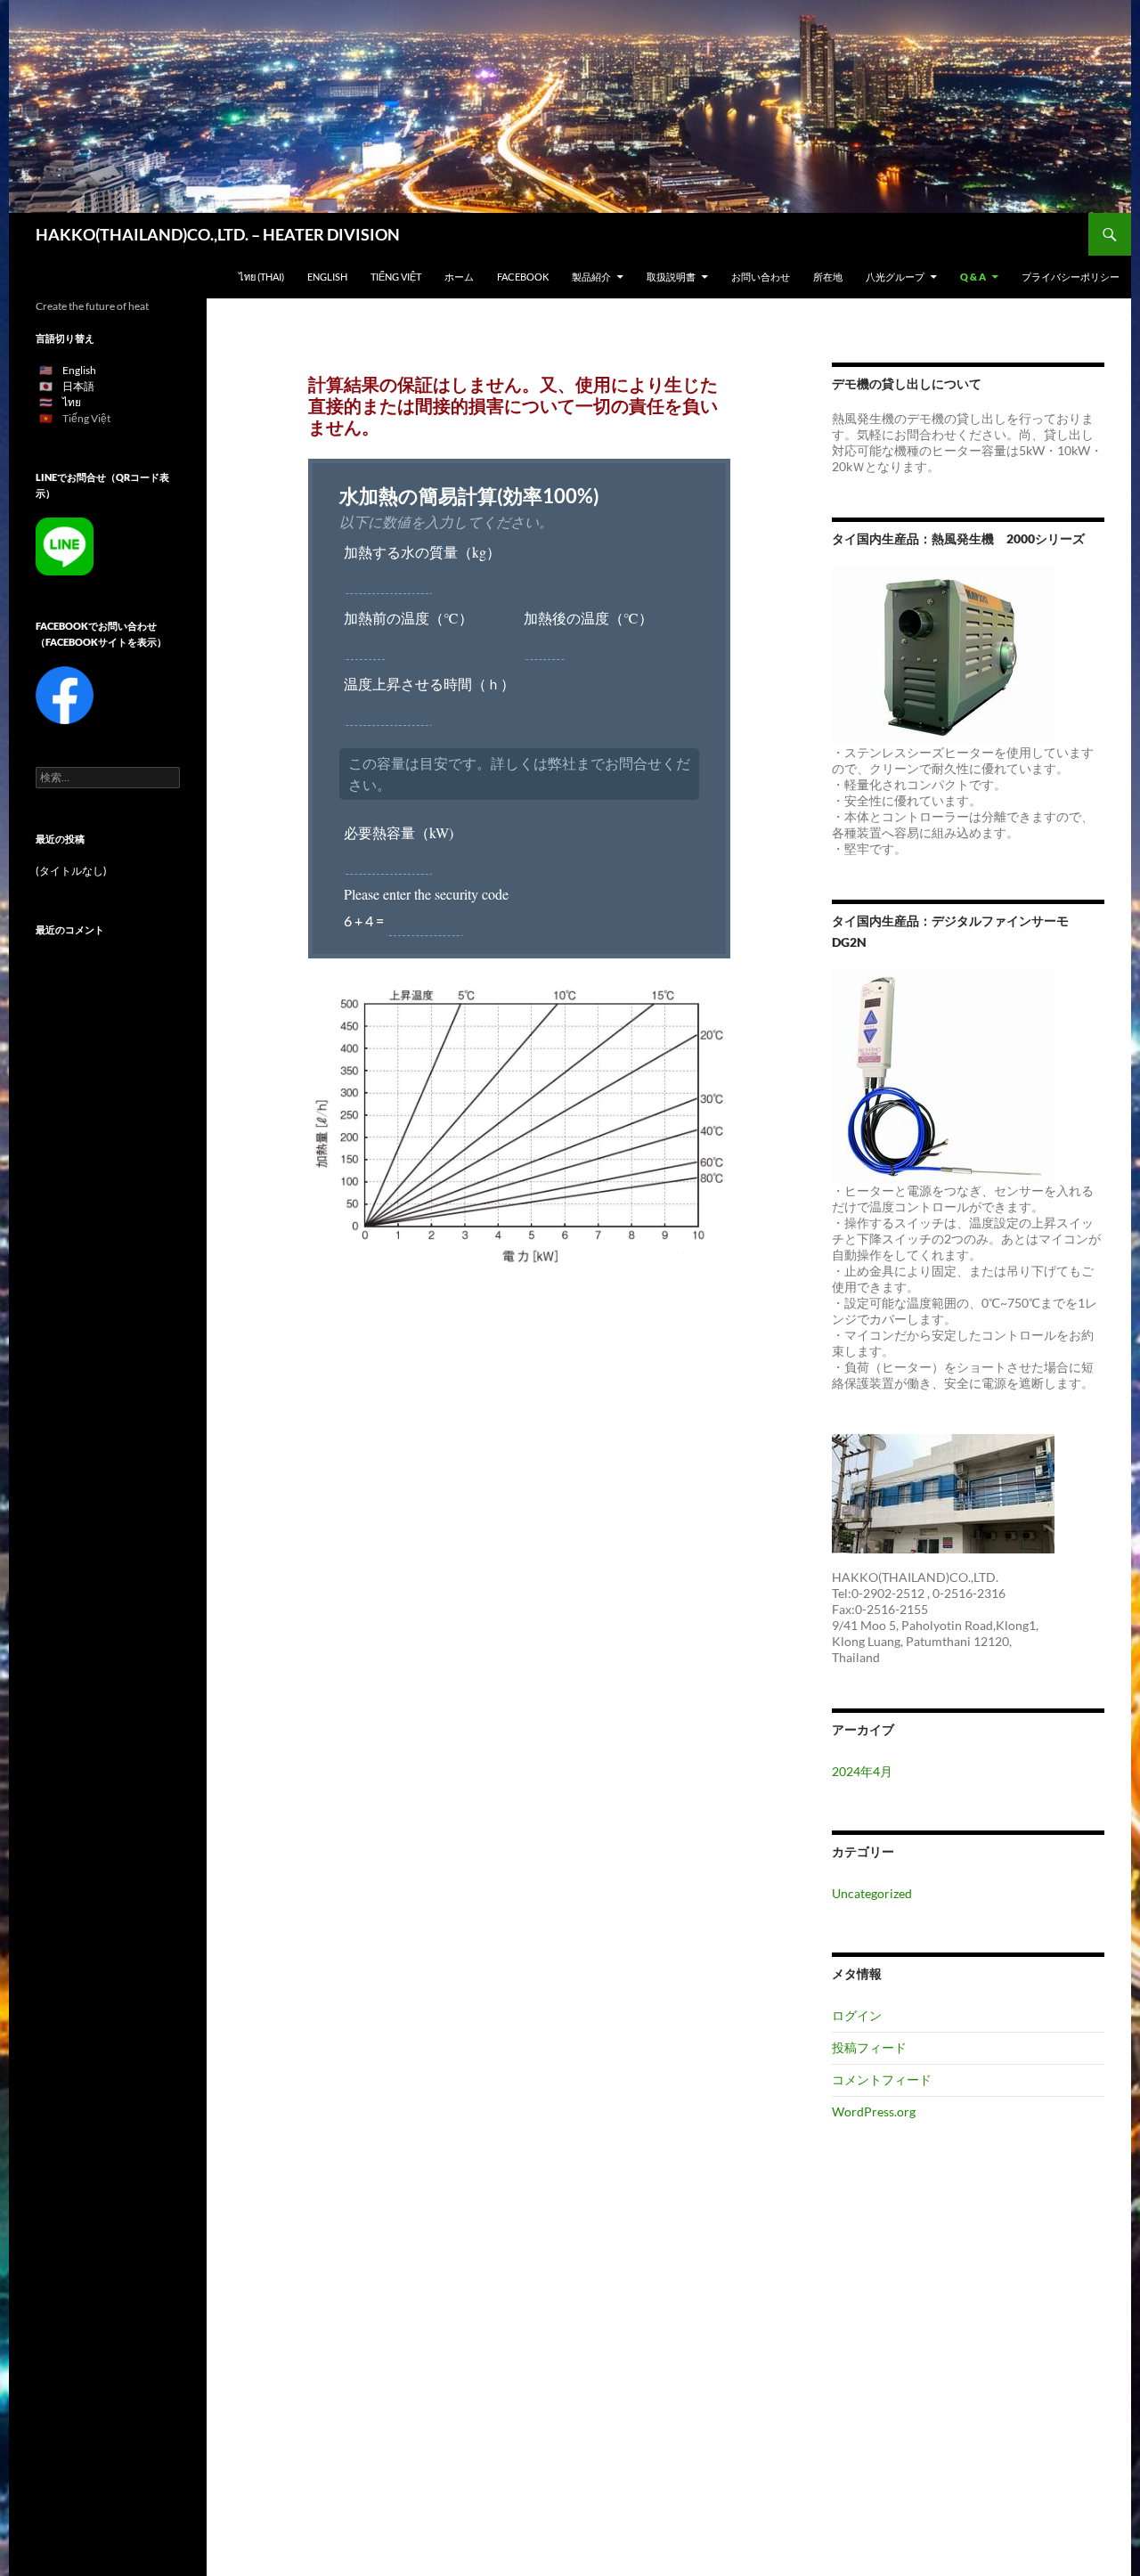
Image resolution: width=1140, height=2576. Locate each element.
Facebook (523, 277)
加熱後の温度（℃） (588, 618)
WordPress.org (874, 2111)
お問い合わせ (761, 277)
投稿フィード (869, 2047)
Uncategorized (872, 1893)
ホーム (459, 277)
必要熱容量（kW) (399, 832)
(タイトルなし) (71, 871)
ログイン (857, 2015)
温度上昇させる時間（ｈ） (429, 684)
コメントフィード (882, 2079)
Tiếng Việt (396, 277)
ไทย (72, 402)
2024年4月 (862, 1771)
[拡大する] (707, 1003)
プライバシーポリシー (1071, 277)
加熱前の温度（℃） (408, 618)
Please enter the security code (426, 894)
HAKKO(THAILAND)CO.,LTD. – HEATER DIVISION (218, 234)
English (327, 277)
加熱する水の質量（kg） (422, 552)
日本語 (78, 386)
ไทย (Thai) (261, 277)
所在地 (828, 277)
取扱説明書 (671, 277)
